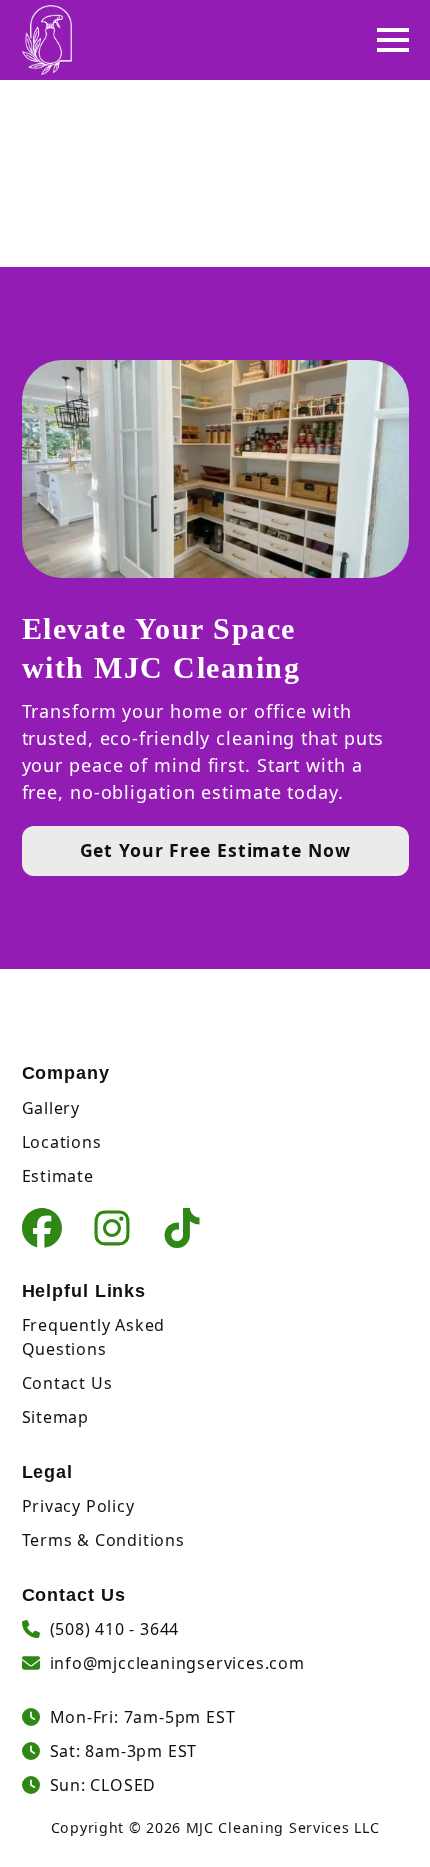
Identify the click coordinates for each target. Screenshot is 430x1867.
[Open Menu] (393, 40)
